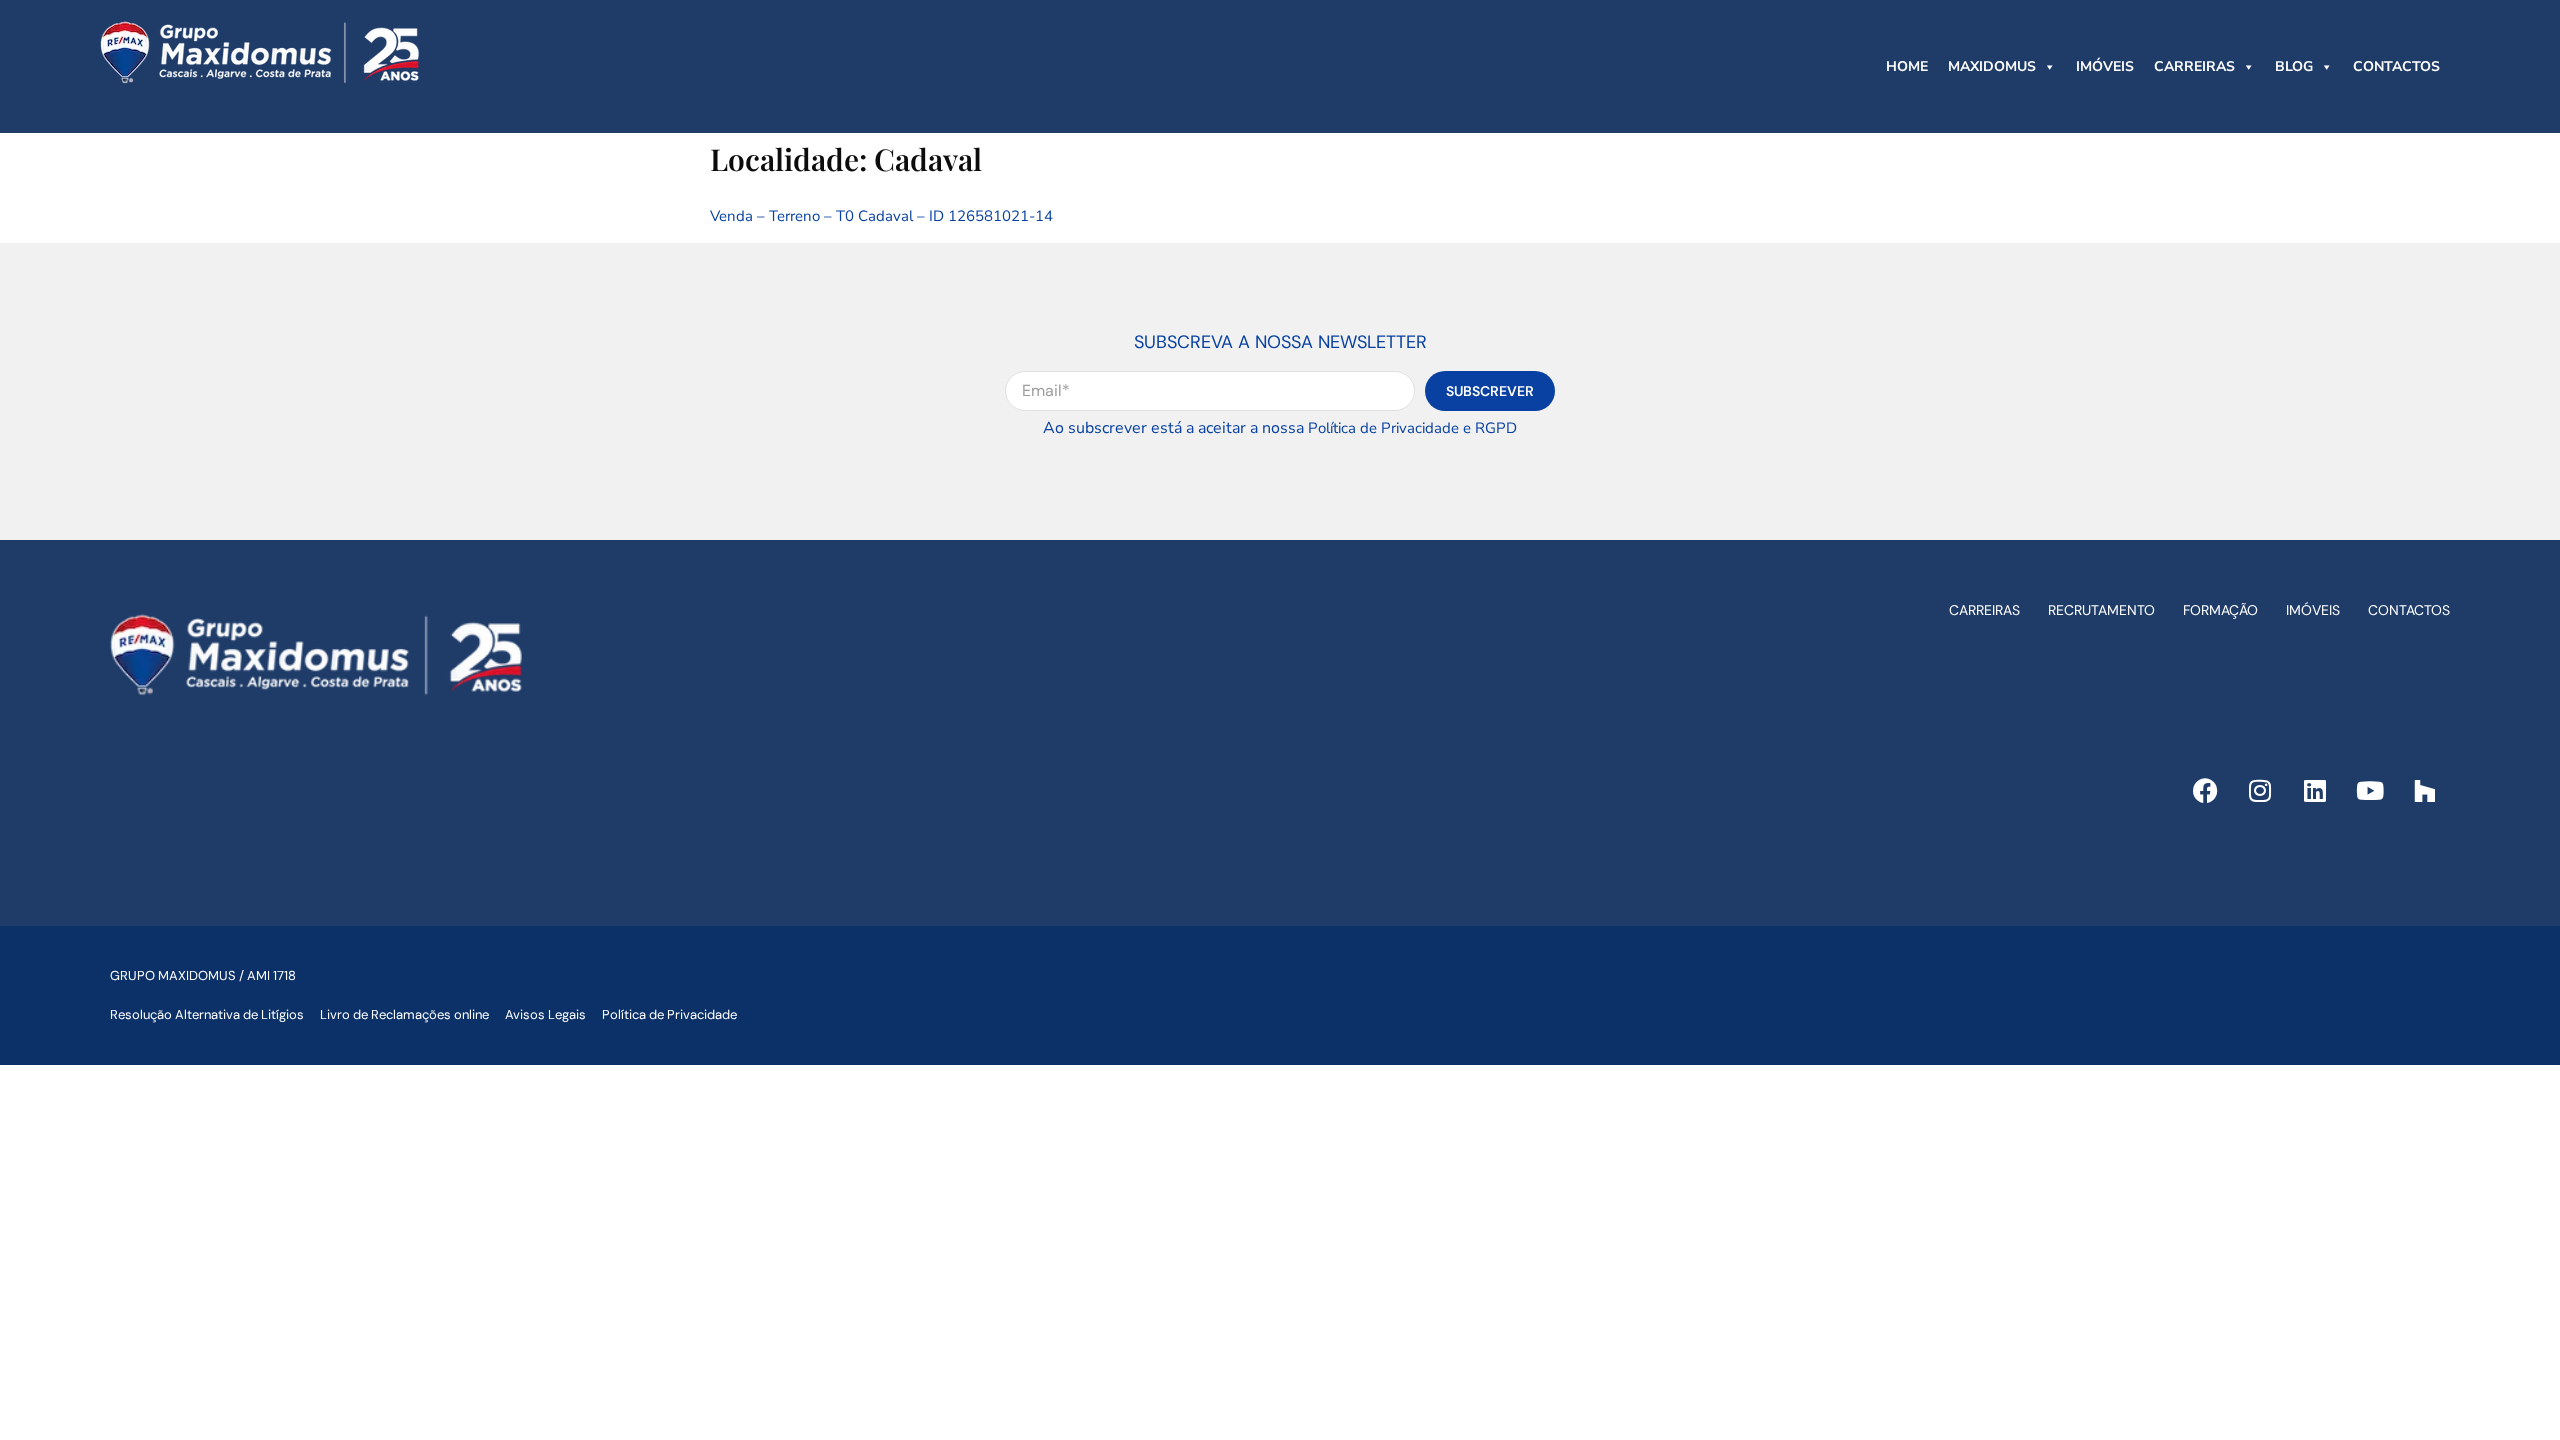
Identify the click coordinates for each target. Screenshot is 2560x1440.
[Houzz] (2425, 791)
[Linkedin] (2315, 791)
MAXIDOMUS (1992, 66)
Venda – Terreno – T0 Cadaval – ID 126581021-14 (881, 216)
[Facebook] (2205, 791)
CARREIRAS (2194, 66)
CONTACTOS (2396, 66)
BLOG (2294, 66)
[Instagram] (2260, 791)
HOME (1907, 66)
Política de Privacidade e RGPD (1412, 428)
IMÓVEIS (2105, 66)
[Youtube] (2370, 791)
